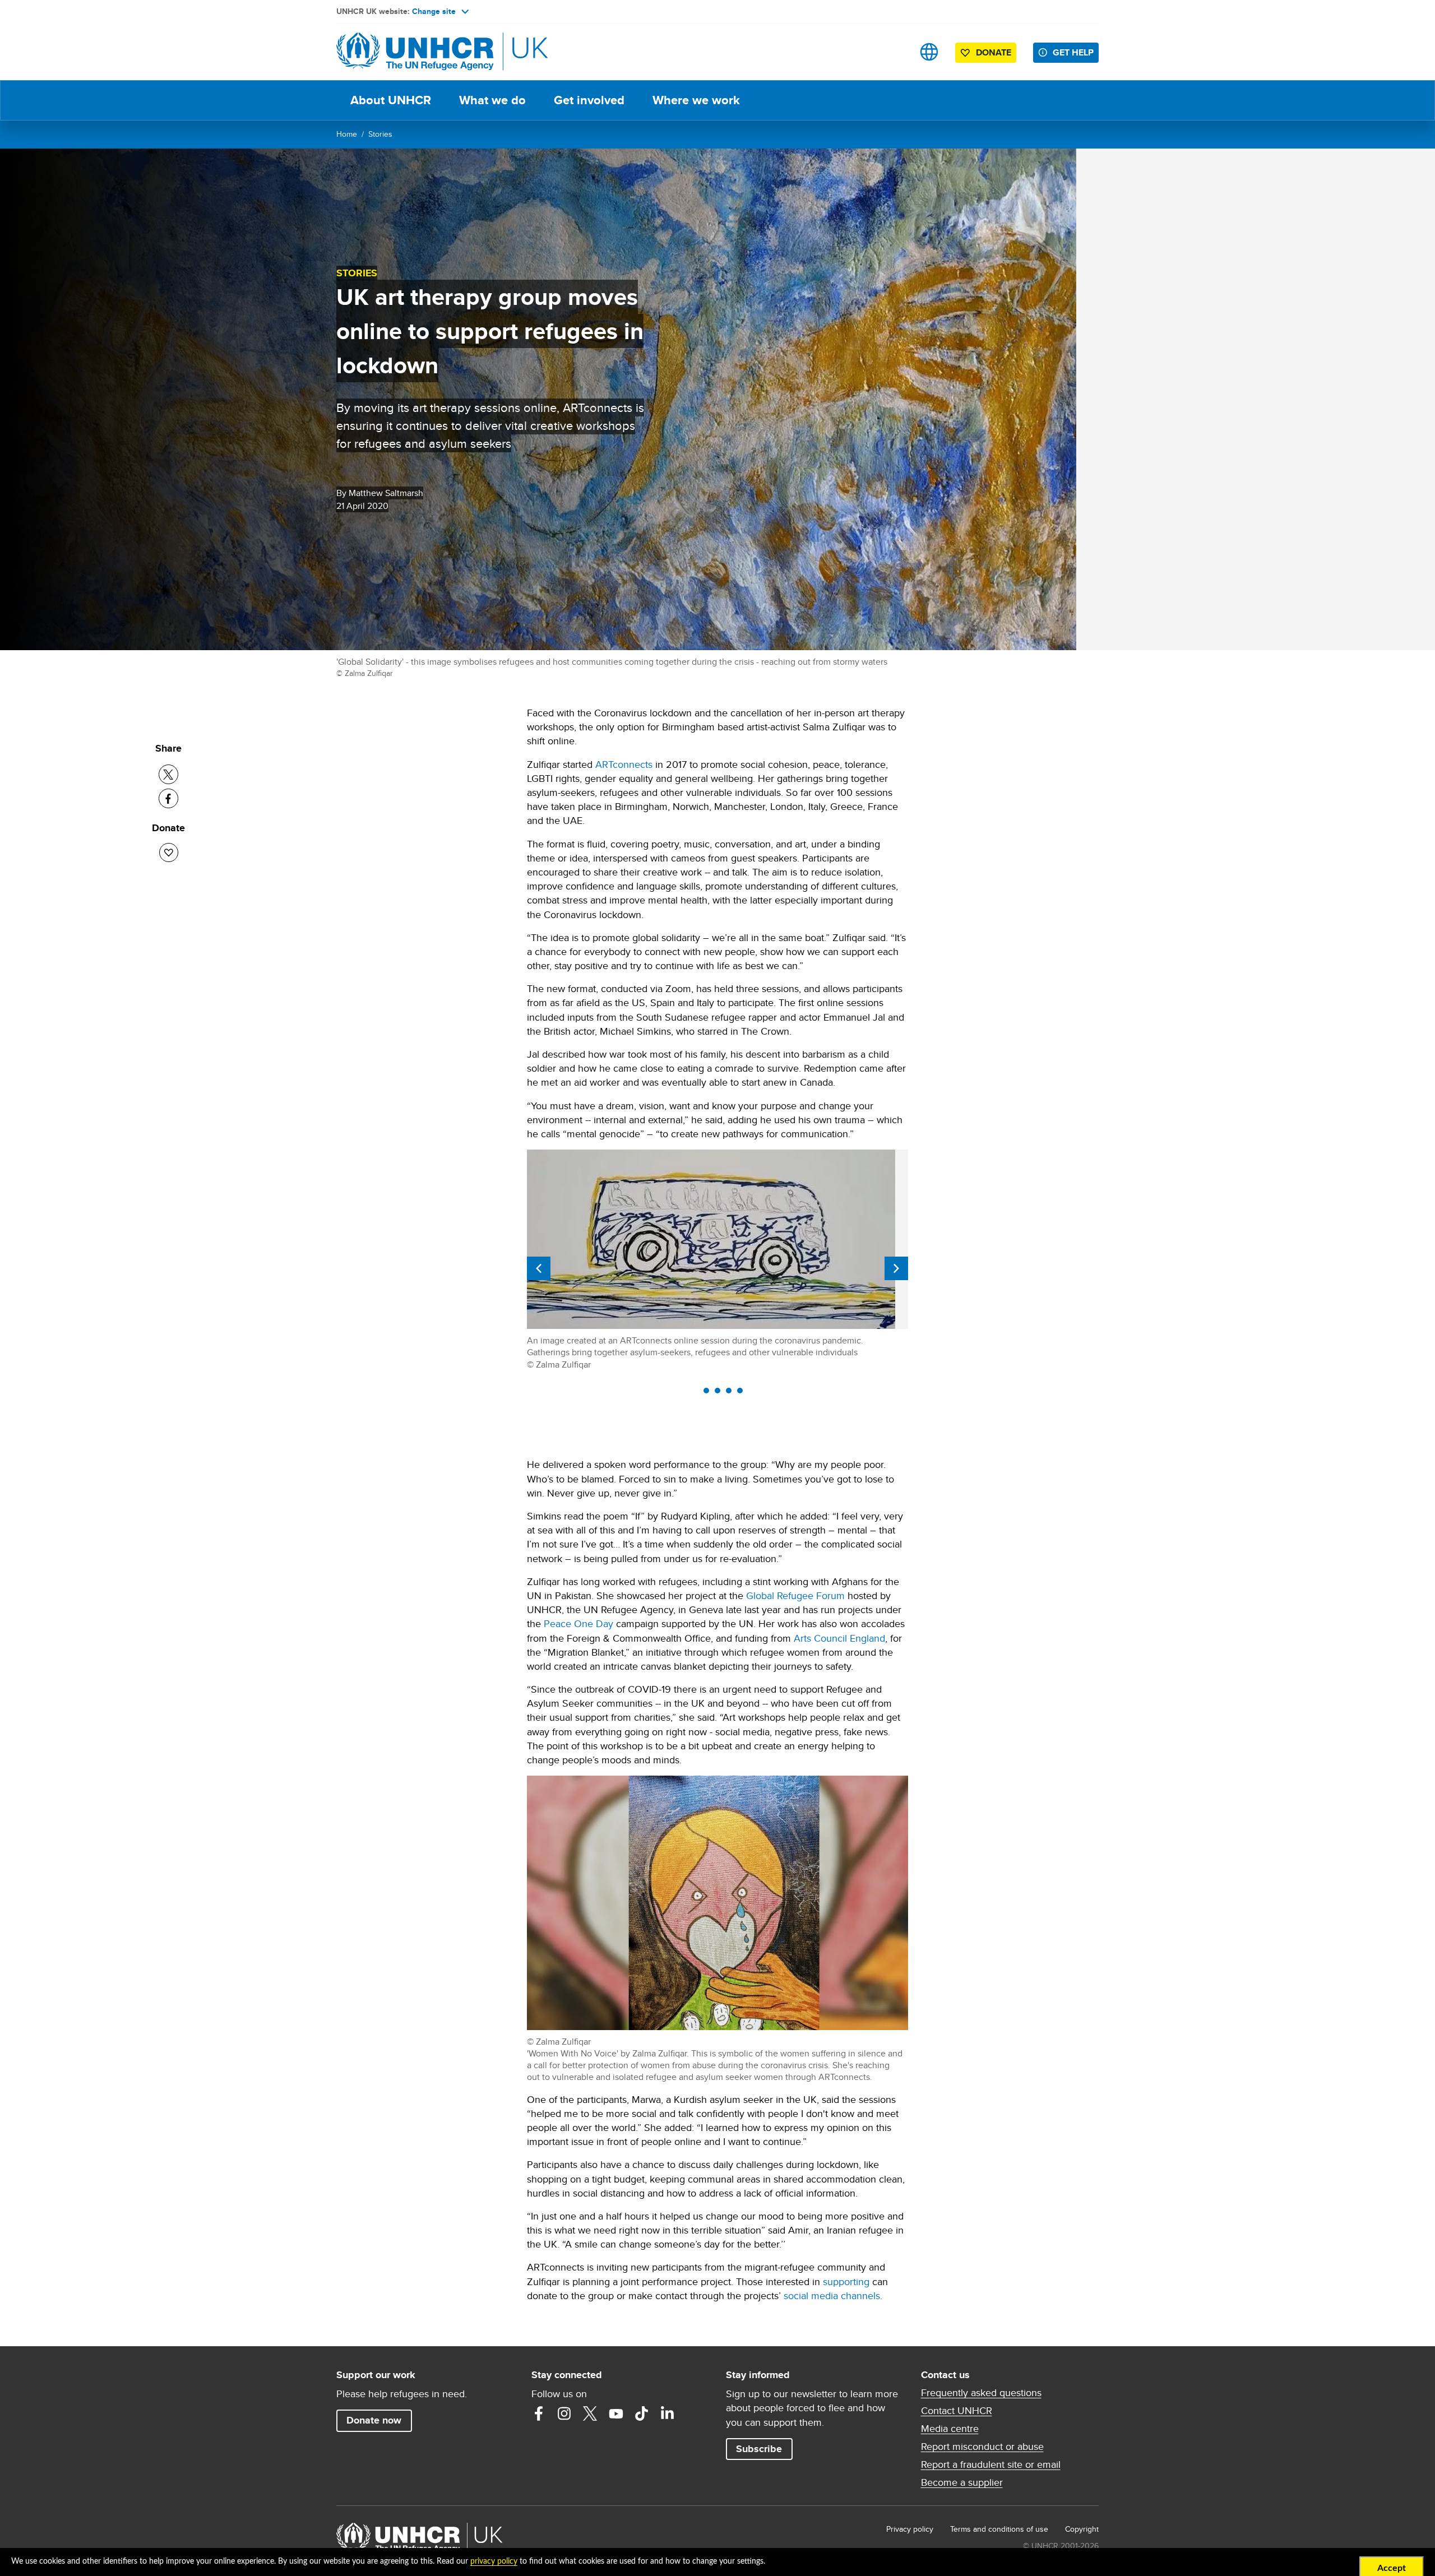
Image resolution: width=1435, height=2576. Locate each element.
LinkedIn (668, 2413)
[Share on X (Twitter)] (168, 774)
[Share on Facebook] (168, 798)
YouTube (616, 2413)
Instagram (564, 2413)
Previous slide (539, 1268)
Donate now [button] (374, 2420)
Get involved (589, 100)
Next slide (896, 1268)
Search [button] (894, 52)
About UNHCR (391, 100)
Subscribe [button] (759, 2449)
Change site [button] (434, 11)
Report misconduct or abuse (982, 2447)
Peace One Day (578, 1623)
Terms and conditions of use (999, 2529)
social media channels (832, 2295)
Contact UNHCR (957, 2411)
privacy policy (494, 2561)
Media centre (950, 2429)
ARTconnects (624, 764)
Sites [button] (929, 52)
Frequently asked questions (981, 2393)
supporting (846, 2281)
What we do (492, 100)
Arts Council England (839, 1638)
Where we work (696, 100)
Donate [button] (994, 52)
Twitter (590, 2413)
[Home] (415, 52)
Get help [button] (1073, 52)
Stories (380, 134)
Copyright (1082, 2529)
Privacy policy (910, 2529)
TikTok (642, 2413)
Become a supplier (962, 2482)
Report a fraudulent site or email (991, 2464)
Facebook (539, 2413)
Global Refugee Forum (795, 1595)
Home (347, 134)
